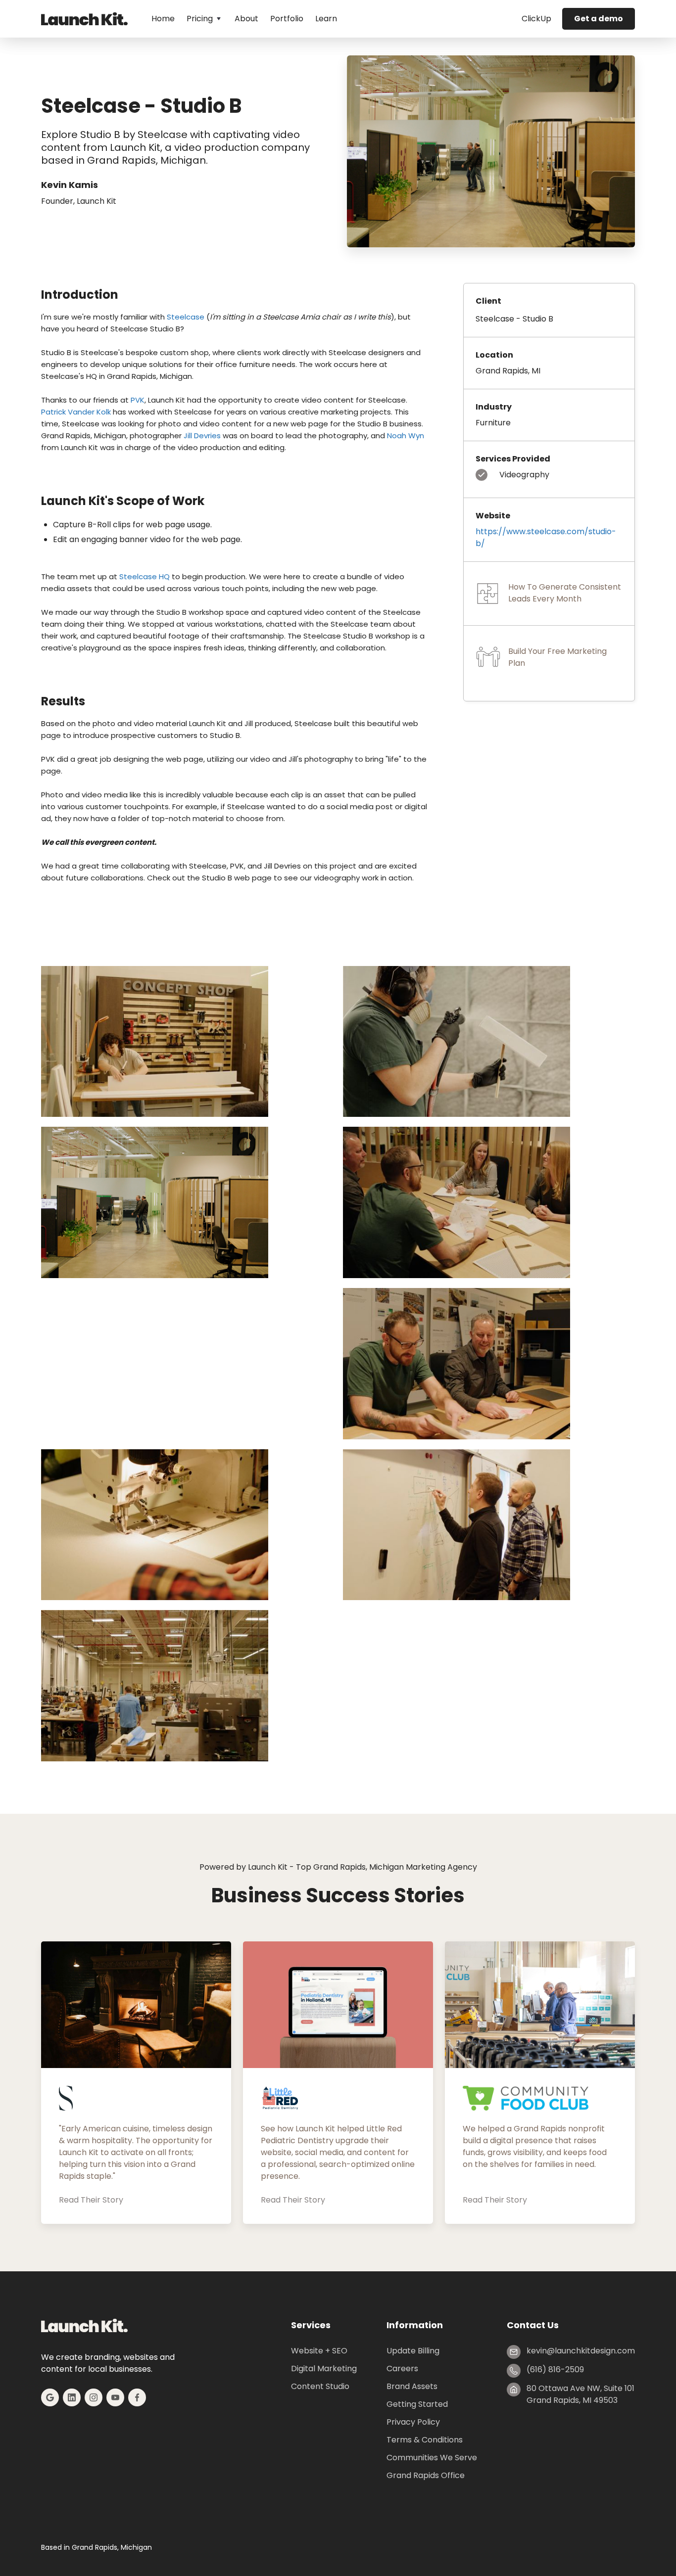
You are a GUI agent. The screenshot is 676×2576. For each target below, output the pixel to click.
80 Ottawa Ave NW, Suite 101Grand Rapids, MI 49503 (580, 2394)
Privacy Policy (413, 2422)
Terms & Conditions (425, 2440)
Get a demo (599, 19)
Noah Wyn (406, 436)
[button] (205, 19)
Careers (402, 2369)
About (246, 19)
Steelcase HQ (145, 576)
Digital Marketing (324, 2369)
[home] (84, 19)
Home (163, 19)
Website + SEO (319, 2351)
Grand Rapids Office (426, 2475)
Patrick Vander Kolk (76, 412)
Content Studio (320, 2386)
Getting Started (417, 2404)
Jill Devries (202, 436)
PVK (138, 400)
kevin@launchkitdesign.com (581, 2351)
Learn (326, 19)
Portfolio (287, 19)
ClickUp (536, 19)
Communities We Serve (432, 2458)
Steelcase (186, 317)
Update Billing (413, 2351)
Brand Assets (412, 2386)
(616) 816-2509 (555, 2369)
